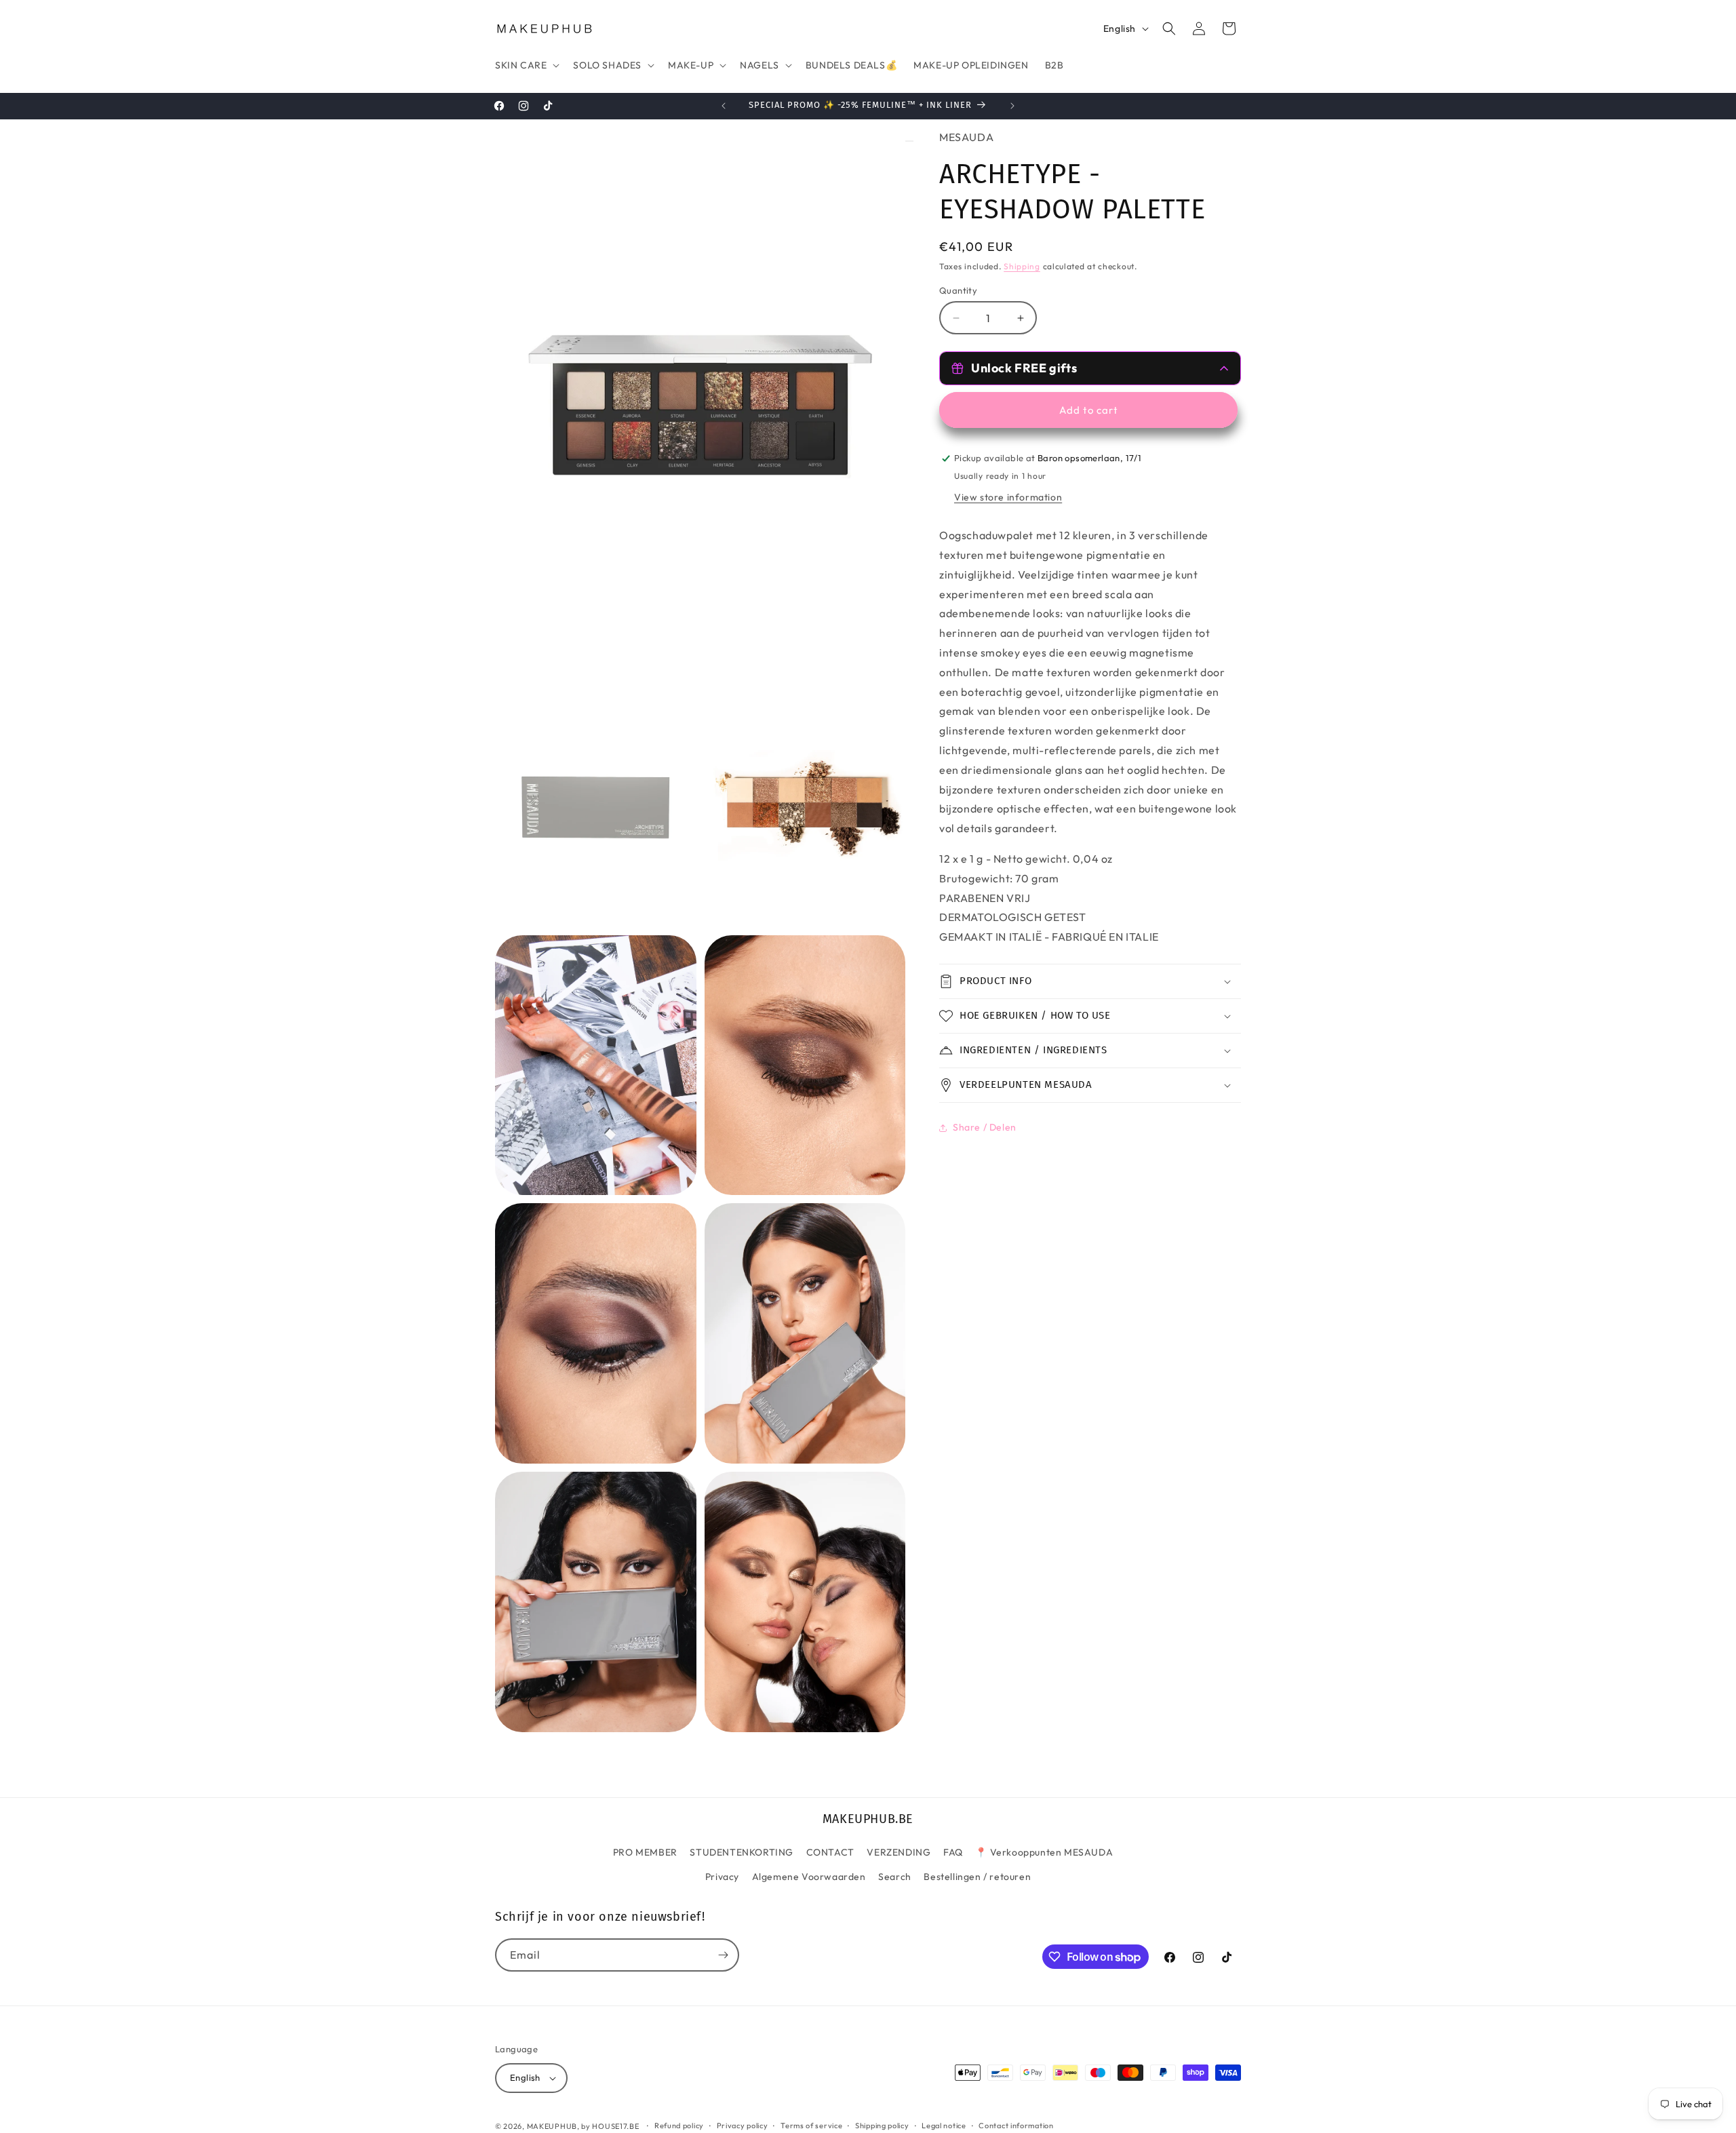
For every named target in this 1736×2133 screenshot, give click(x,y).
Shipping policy (882, 2126)
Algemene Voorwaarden (809, 1877)
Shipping (1022, 267)
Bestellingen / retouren (977, 1877)
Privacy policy (743, 2126)
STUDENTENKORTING (742, 1852)
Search (895, 1877)
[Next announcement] (1012, 106)
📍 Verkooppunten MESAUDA (1044, 1852)
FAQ (953, 1852)
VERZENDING (899, 1852)
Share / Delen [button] (985, 1127)
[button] (526, 65)
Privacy (722, 1877)
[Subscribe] (723, 1955)
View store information (1008, 497)
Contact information (1016, 2126)
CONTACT (830, 1852)
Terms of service (811, 2126)
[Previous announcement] (724, 106)
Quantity (958, 290)
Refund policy (679, 2126)
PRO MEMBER (645, 1852)
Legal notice (944, 2126)
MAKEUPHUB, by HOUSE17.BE (583, 2126)
